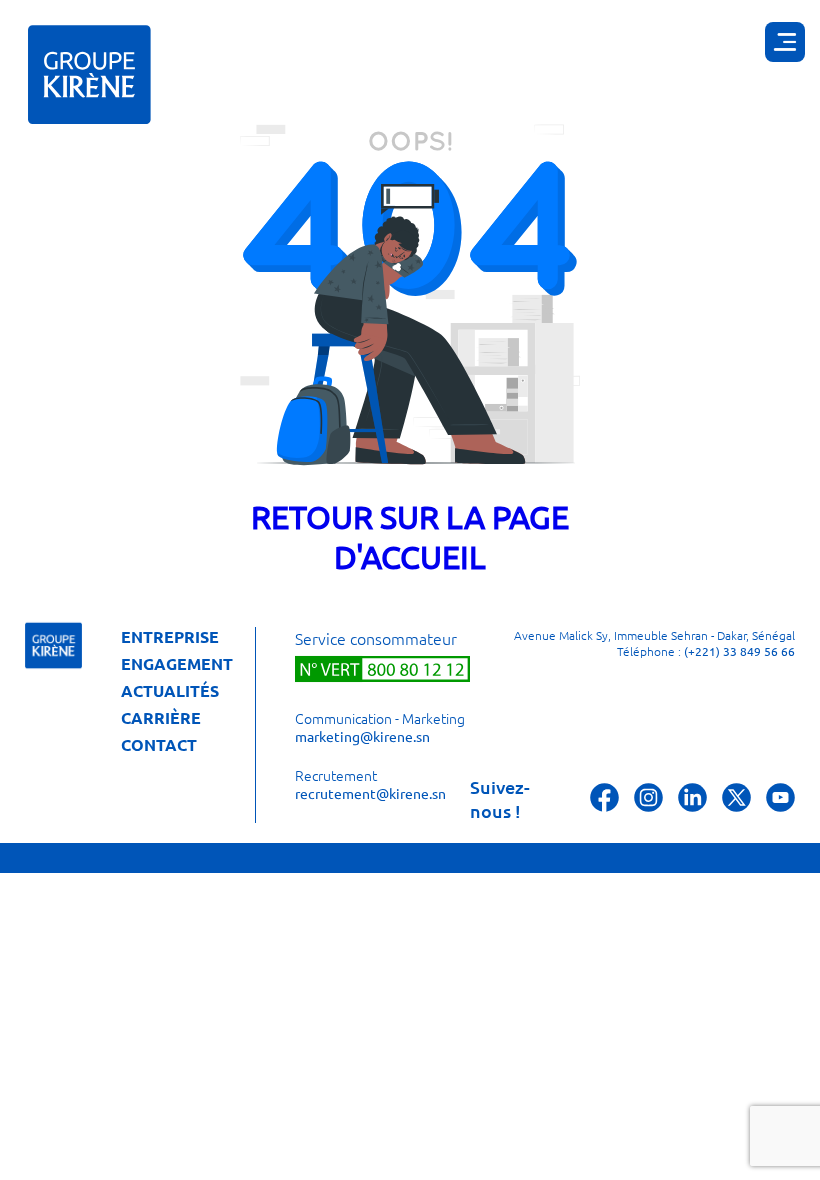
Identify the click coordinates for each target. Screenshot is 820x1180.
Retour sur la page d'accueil (410, 536)
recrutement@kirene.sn (370, 793)
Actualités (170, 691)
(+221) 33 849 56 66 (739, 651)
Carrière (161, 718)
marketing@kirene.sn (362, 736)
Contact (159, 745)
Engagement (177, 664)
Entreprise (170, 637)
